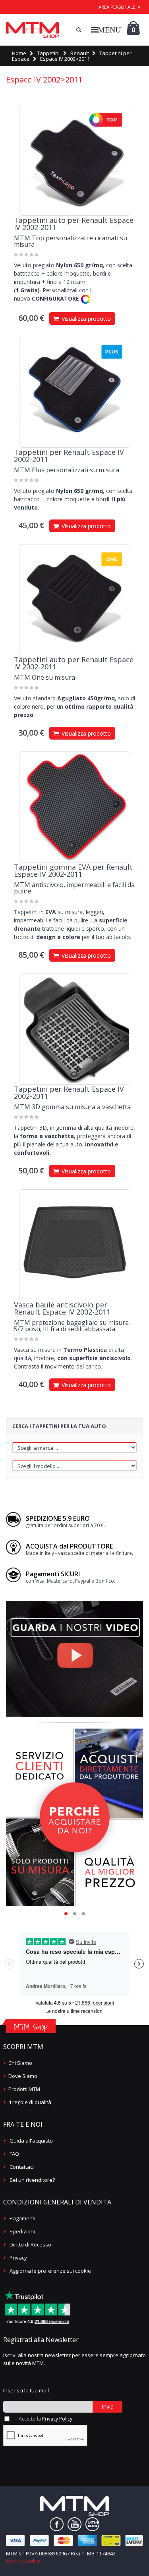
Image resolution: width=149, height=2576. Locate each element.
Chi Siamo (20, 2063)
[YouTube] (74, 2524)
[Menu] (106, 30)
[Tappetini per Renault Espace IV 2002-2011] (75, 392)
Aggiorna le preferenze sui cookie (50, 2271)
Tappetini (48, 53)
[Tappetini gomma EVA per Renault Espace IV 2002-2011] (75, 807)
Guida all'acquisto (31, 2141)
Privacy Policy (57, 2419)
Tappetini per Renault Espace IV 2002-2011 (69, 456)
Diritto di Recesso (30, 2244)
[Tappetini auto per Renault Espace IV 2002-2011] (75, 160)
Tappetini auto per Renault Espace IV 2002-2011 (74, 224)
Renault (80, 53)
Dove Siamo (23, 2076)
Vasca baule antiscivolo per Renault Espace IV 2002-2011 (62, 1308)
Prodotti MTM (24, 2089)
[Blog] (92, 2524)
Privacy (18, 2258)
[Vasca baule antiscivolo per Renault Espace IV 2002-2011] (75, 1245)
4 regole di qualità (30, 2102)
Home (19, 53)
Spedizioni (22, 2231)
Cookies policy (23, 2561)
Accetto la (45, 2419)
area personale (117, 7)
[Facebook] (57, 2524)
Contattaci (22, 2167)
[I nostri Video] (74, 1604)
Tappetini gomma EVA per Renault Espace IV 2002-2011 (73, 870)
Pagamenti (22, 2218)
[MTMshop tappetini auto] (32, 30)
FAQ (14, 2154)
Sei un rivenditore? (32, 2180)
